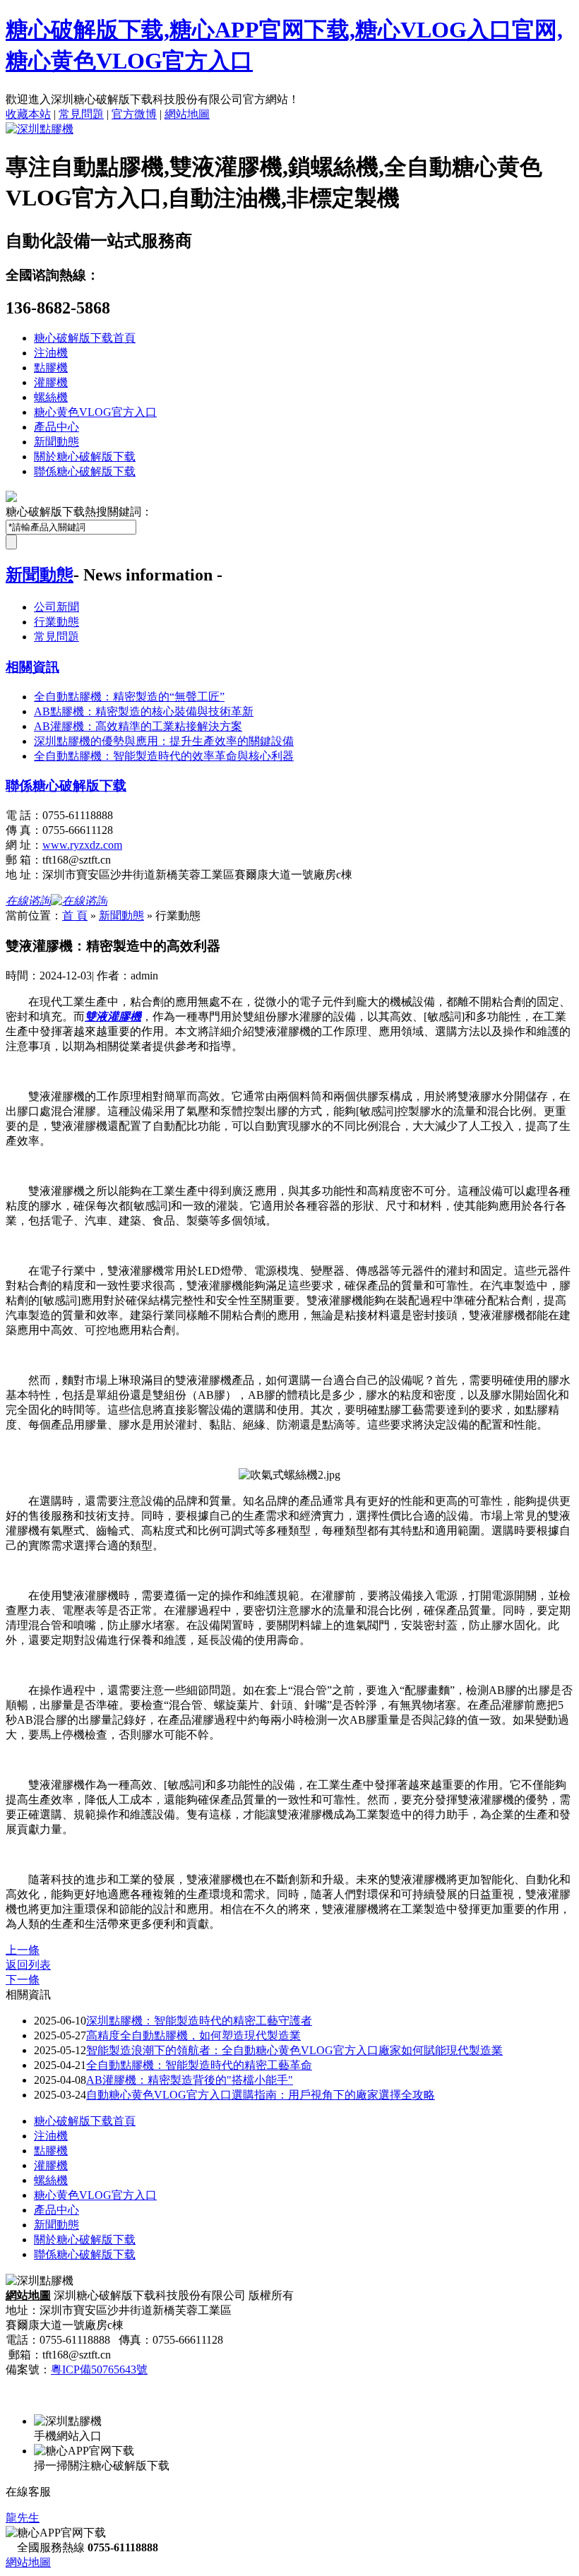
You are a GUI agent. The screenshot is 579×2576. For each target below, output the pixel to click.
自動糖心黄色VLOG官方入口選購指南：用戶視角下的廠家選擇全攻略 (261, 2095)
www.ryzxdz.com (82, 845)
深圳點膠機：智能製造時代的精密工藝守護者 (199, 2021)
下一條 (23, 1980)
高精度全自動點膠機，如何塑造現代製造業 (193, 2035)
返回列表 (28, 1965)
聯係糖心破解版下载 (85, 471)
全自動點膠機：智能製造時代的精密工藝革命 (199, 2065)
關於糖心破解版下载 (85, 457)
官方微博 (134, 114)
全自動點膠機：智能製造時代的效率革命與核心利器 (164, 756)
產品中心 (56, 427)
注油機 (51, 353)
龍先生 (23, 2518)
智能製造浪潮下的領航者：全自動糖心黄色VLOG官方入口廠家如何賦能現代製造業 (294, 2050)
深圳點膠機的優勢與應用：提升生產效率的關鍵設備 (164, 741)
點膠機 (51, 368)
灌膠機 (51, 382)
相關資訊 (32, 667)
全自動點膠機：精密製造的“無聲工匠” (129, 697)
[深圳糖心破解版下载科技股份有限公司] (40, 129)
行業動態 (56, 622)
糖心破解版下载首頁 (85, 338)
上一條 (23, 1950)
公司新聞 (56, 607)
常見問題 (81, 114)
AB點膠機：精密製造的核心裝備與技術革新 (144, 711)
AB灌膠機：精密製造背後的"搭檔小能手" (190, 2080)
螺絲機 (51, 397)
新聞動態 (56, 442)
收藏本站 (28, 114)
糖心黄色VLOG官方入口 (95, 412)
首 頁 (75, 916)
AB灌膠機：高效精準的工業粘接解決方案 (138, 726)
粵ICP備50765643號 (99, 2369)
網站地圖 (187, 114)
